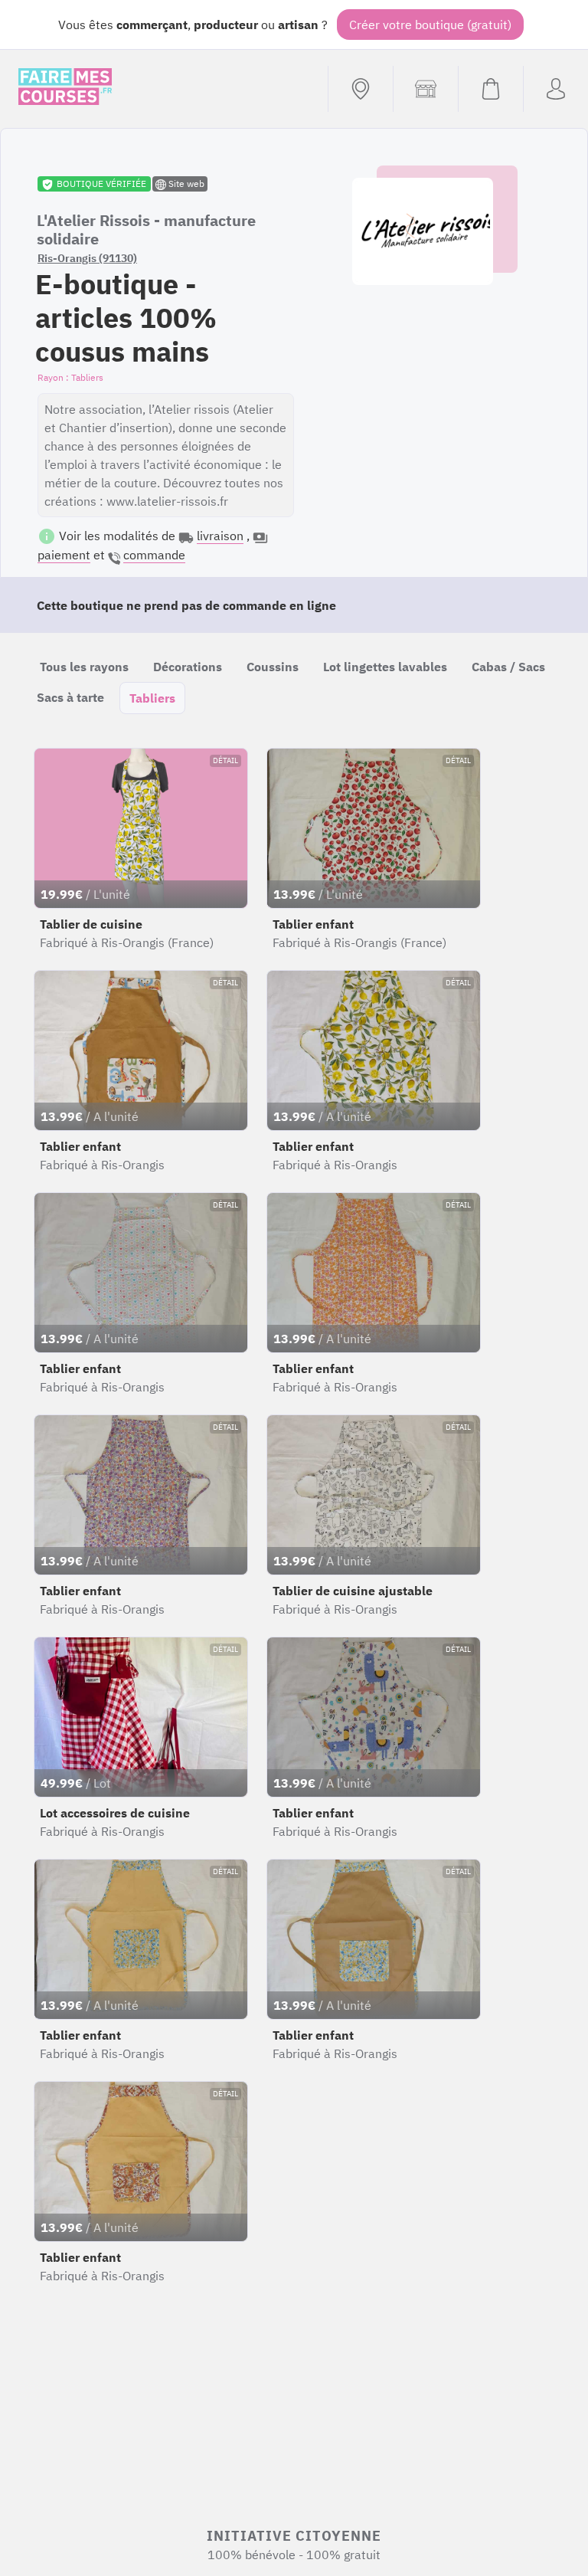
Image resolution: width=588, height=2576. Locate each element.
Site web (185, 184)
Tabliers (152, 698)
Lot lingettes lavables (385, 667)
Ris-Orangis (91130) (87, 258)
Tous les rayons (84, 667)
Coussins (273, 667)
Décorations (188, 667)
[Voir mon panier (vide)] (490, 89)
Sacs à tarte (70, 697)
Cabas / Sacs (508, 667)
